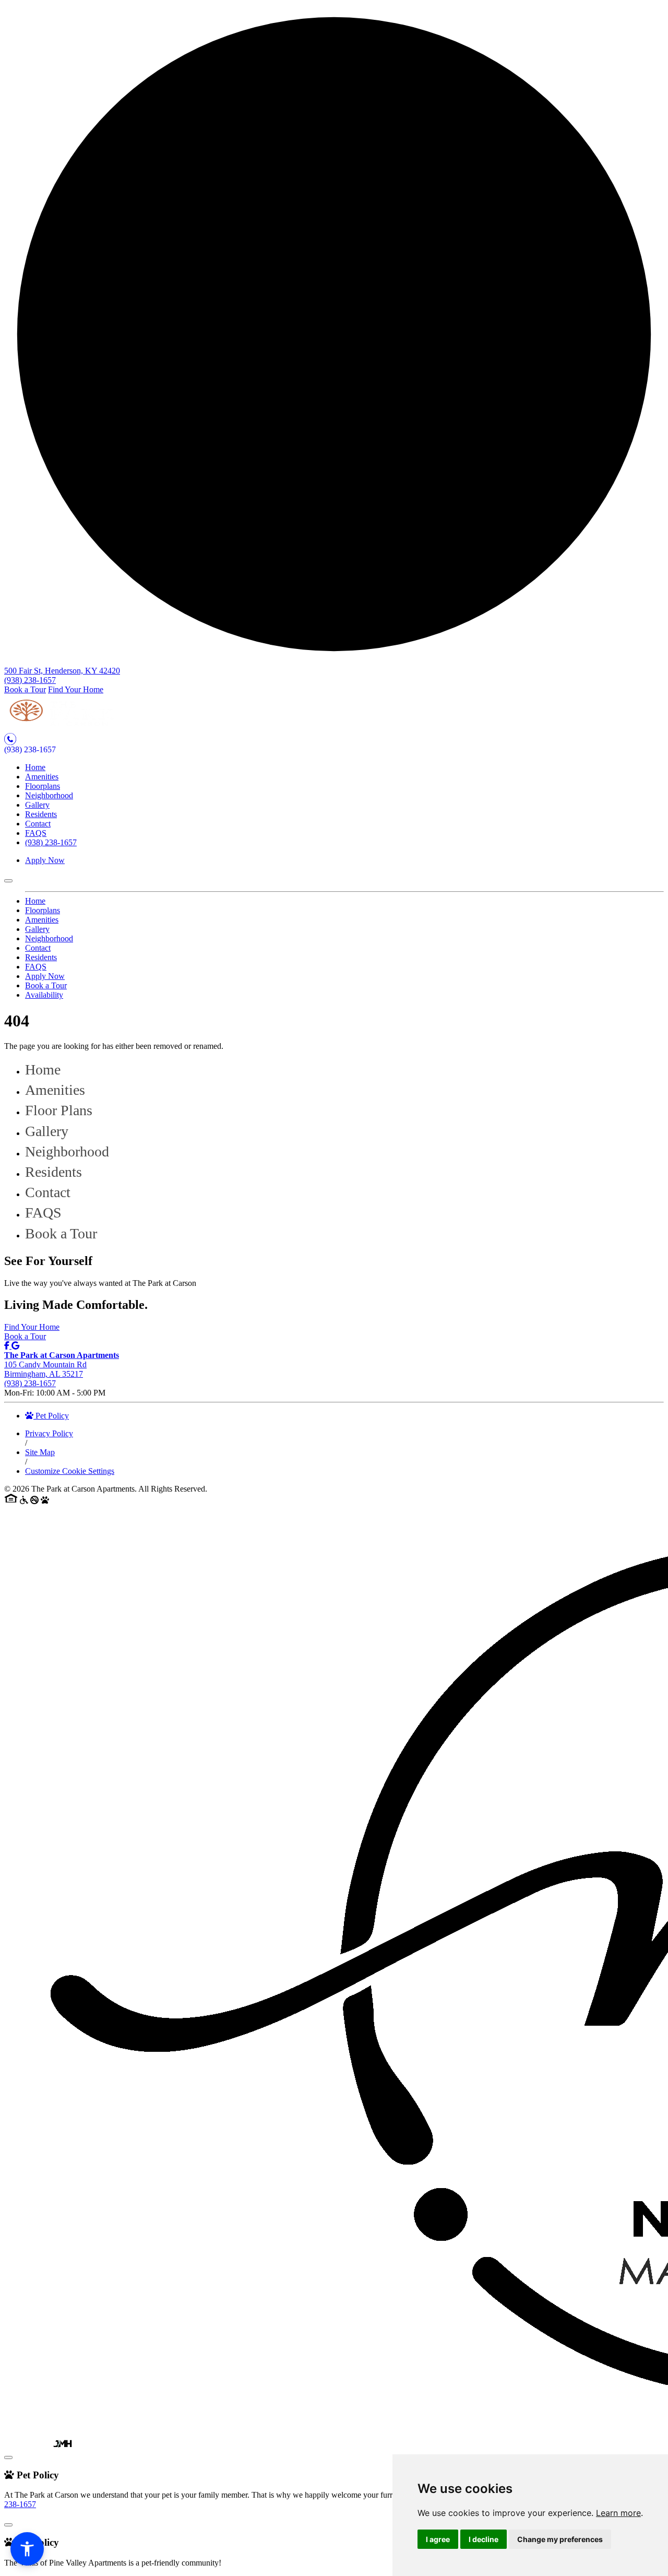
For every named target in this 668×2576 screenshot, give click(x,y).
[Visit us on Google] (15, 1346)
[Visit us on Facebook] (8, 1346)
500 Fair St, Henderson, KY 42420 (62, 671)
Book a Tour (25, 689)
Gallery (37, 805)
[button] (27, 2549)
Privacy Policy (49, 1433)
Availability (44, 995)
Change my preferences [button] (560, 2539)
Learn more (618, 2513)
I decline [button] (484, 2539)
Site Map (40, 1452)
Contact (38, 824)
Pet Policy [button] (51, 1416)
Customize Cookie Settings (70, 1471)
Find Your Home (76, 689)
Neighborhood (49, 795)
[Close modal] (8, 2457)
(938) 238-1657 (30, 680)
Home (35, 767)
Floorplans (43, 786)
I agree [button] (438, 2539)
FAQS (36, 833)
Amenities (42, 777)
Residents (41, 814)
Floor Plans (59, 1110)
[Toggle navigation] (8, 881)
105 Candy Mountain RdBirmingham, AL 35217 (62, 1364)
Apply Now (45, 860)
